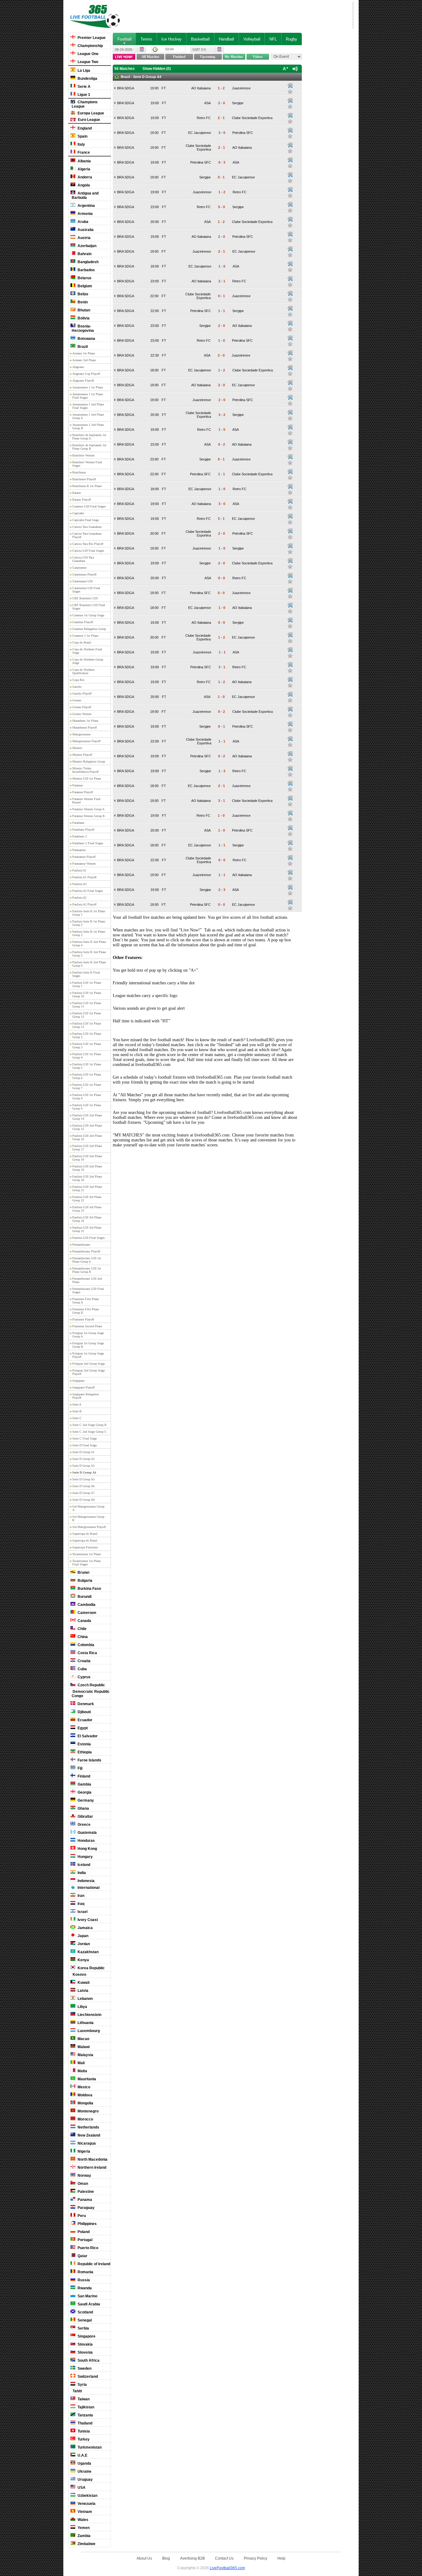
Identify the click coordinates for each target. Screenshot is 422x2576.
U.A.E (82, 2455)
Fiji (80, 1768)
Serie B (77, 1411)
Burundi (84, 1597)
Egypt (82, 1728)
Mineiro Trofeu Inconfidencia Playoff (85, 770)
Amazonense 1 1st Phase (88, 387)
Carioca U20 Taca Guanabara (83, 559)
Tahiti (77, 2391)
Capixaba (78, 513)
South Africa (88, 2360)
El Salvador (87, 1736)
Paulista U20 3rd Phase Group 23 (87, 1209)
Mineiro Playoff (82, 755)
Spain (82, 136)
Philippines (87, 2224)
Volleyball (252, 39)
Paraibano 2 (80, 836)
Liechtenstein (89, 2015)
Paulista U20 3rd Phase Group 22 (87, 1199)
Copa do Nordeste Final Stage (87, 651)
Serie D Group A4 (84, 1472)
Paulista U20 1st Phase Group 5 (87, 1066)
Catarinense (79, 568)
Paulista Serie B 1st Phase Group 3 (89, 933)
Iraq (80, 1904)
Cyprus (84, 1677)
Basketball (200, 39)
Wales (82, 2520)
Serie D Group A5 (83, 1479)
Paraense (78, 785)
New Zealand (88, 2135)
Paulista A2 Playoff (84, 904)
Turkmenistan (89, 2447)
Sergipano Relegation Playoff (86, 1396)
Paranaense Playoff (84, 857)
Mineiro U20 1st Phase (87, 779)
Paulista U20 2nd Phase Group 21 (87, 1188)
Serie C (77, 1418)
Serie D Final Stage (84, 1445)
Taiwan (83, 2399)
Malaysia (85, 2055)
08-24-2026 (124, 49)
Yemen (83, 2528)
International (88, 1888)
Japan (82, 1936)
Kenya (83, 1960)
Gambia (84, 1784)
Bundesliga (87, 79)
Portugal (84, 2240)
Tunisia (83, 2431)
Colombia (85, 1645)
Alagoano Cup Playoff (86, 374)
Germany (85, 1800)
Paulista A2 (79, 898)
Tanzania (85, 2415)
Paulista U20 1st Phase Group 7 (87, 1086)
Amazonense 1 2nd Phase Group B (88, 426)
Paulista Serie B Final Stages (86, 974)
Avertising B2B (192, 2558)
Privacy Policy (255, 2558)
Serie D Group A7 (83, 1493)
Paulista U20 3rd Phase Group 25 (87, 1229)
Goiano (77, 700)
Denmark (85, 1704)
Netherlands (88, 2127)
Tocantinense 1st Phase (87, 1554)
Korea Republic (91, 1968)
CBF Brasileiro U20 (85, 598)
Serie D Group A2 (83, 1459)
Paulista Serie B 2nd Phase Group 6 (89, 964)
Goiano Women (82, 714)
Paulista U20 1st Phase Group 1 (87, 984)
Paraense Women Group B (89, 816)
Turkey (83, 2439)
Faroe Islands (89, 1760)
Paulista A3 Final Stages (88, 891)
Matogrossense (81, 734)
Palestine (85, 2192)
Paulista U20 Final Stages (89, 1238)
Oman (82, 2184)
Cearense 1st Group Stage (88, 615)
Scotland (85, 2312)
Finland (83, 1776)
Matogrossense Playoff (86, 741)
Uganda (84, 2463)
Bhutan (83, 310)
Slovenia (85, 2352)
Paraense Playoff (82, 792)
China (82, 1637)
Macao (83, 2039)
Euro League (89, 120)
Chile (82, 1629)
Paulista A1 (79, 870)
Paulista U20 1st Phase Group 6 (87, 1076)
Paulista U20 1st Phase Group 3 (87, 1046)
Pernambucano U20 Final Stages (88, 1290)
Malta (82, 2071)
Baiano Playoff (82, 500)
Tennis (146, 39)
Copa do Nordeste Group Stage (88, 661)
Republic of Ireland (93, 2264)
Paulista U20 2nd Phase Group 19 (87, 1168)
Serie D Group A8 (83, 1500)
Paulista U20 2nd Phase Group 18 (87, 1158)
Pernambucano (81, 1245)
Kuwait (83, 1983)
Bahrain (84, 254)
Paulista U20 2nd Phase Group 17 (87, 1148)
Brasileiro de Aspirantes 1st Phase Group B (89, 447)
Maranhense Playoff (84, 727)
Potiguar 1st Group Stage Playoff (88, 1355)
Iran (80, 1896)
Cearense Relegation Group (89, 629)
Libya (82, 2007)
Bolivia (83, 318)
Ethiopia (84, 1752)
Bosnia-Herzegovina (83, 328)
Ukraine (84, 2471)
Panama (84, 2200)
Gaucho (77, 687)
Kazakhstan (88, 1952)
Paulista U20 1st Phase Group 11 (87, 1005)
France (83, 152)
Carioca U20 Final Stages (88, 551)
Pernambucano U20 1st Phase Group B (87, 1270)
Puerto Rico (87, 2248)
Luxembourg (88, 2031)
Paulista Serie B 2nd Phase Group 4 (89, 944)
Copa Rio (78, 680)
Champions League (85, 104)
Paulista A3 (79, 884)
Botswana (86, 339)
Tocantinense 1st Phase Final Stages (87, 1563)
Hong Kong (87, 1849)
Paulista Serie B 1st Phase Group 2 (89, 923)
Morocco (85, 2119)
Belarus (84, 278)
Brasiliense (79, 472)
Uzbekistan (87, 2496)
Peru (81, 2216)
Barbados (86, 270)
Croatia (84, 1661)
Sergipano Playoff (83, 1387)
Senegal (84, 2320)
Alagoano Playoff (83, 381)
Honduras (86, 1841)
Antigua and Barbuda (85, 195)
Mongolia (85, 2103)
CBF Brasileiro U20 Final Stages (89, 607)
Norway (84, 2176)
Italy (81, 144)
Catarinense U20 (82, 581)
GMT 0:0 (199, 49)
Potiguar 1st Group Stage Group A (88, 1335)
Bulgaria (84, 1581)
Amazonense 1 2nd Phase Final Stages (88, 406)
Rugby (291, 39)
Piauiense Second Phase (87, 1326)
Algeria (83, 169)
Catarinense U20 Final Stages (86, 590)
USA (81, 2488)
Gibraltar (85, 1816)
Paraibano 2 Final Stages (88, 843)
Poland (83, 2232)
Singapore (86, 2336)
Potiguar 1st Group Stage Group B (88, 1345)
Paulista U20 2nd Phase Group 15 (87, 1127)
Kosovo (79, 1975)
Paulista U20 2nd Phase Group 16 (87, 1137)
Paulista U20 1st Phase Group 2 (87, 1035)
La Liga (83, 71)
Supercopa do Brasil (85, 1534)
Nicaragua (86, 2143)
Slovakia (85, 2344)
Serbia (83, 2328)
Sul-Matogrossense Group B (88, 1518)
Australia (85, 230)
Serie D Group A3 (83, 1466)
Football (124, 39)
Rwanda (84, 2288)
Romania (85, 2272)
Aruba (82, 222)
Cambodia (86, 1605)
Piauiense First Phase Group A (86, 1301)
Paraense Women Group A (88, 809)
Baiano (77, 493)
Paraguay (86, 2208)
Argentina (86, 206)
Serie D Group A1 (83, 1452)
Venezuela (86, 2504)
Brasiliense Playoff (84, 479)
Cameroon (86, 1613)
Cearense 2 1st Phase (85, 636)
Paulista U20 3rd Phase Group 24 (87, 1219)
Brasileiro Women (83, 455)
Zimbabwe (86, 2544)
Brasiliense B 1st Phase (87, 486)
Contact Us (224, 2558)
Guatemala (87, 1833)
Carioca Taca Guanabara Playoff (87, 535)
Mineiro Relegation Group (89, 762)
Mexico (83, 2087)
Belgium (84, 286)
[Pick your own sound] (290, 86)
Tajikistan (85, 2407)
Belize (82, 294)
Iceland (83, 1865)
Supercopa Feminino (85, 1547)
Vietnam (84, 2512)
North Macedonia (92, 2159)
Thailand (84, 2423)
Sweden (84, 2368)
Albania (84, 161)
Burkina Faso (89, 1589)
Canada (84, 1621)
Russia (83, 2280)
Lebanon (85, 1999)
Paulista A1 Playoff (84, 877)
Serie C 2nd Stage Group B (89, 1425)
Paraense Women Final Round (86, 801)
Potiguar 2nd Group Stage (89, 1364)
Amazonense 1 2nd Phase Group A (88, 416)
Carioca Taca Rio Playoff (88, 544)
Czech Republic (91, 1685)
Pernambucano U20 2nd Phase (87, 1280)
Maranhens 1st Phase (85, 721)
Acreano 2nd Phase (84, 360)
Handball (226, 39)
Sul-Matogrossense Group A (88, 1508)
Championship (90, 46)
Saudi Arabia (88, 2304)
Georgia (84, 1792)
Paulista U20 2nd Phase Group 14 (87, 1117)
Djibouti (84, 1712)
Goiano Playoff (82, 707)
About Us (144, 2558)
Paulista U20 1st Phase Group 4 (87, 1056)
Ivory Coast (87, 1920)
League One (88, 54)
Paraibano (78, 823)
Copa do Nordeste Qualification (83, 671)
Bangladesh (88, 262)
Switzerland (87, 2377)
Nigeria (83, 2151)
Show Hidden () (157, 69)
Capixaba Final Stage (86, 520)
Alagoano (78, 367)
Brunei (83, 1573)
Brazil (82, 347)
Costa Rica (87, 1653)
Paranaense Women (84, 864)
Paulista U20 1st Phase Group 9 (87, 1107)
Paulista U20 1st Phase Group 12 (87, 1015)
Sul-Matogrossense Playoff (89, 1527)
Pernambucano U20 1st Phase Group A (87, 1260)
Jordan (83, 1944)
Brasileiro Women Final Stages (87, 464)
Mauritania (86, 2079)
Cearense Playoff (83, 622)
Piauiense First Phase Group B (86, 1311)
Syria (82, 2385)
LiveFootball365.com (227, 2568)
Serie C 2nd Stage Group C (89, 1432)
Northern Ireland (91, 2167)
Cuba (82, 1669)
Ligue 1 (83, 95)
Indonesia (86, 1881)
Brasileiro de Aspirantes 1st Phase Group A (89, 437)
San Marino (87, 2296)
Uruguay (85, 2480)
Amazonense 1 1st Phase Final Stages (88, 396)
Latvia (82, 1991)
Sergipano (78, 1381)
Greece (84, 1825)
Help (281, 2558)
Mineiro (77, 748)
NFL (273, 39)
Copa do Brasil (82, 642)
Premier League (91, 38)
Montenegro (88, 2111)
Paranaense (79, 850)
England (84, 128)
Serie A (84, 87)
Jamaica (85, 1928)
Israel (82, 1912)
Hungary (85, 1857)
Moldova (84, 2095)
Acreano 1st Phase (84, 353)
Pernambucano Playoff (86, 1251)
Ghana (83, 1808)
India (81, 1873)
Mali (81, 2063)
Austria (84, 238)
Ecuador (84, 1720)
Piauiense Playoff (83, 1319)
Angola (83, 185)
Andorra (84, 177)
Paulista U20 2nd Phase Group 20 (87, 1178)
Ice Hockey (171, 39)
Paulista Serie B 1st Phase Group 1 (89, 913)
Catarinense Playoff (84, 574)
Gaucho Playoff (82, 693)
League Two (87, 62)
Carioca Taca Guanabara (87, 527)
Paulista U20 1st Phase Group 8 (87, 1097)
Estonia (84, 1744)
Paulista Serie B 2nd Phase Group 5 (89, 954)
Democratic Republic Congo (91, 1694)
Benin (82, 302)
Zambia (84, 2536)
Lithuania (85, 2023)
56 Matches (124, 69)
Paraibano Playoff (83, 830)
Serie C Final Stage (84, 1438)
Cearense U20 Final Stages (89, 506)
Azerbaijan (87, 246)
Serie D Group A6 (83, 1486)
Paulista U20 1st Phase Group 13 (87, 1025)
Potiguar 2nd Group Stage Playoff (89, 1372)
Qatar (82, 2256)
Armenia (85, 214)
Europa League (90, 113)
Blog (166, 2558)
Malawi (83, 2047)
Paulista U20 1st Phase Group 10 (87, 995)
